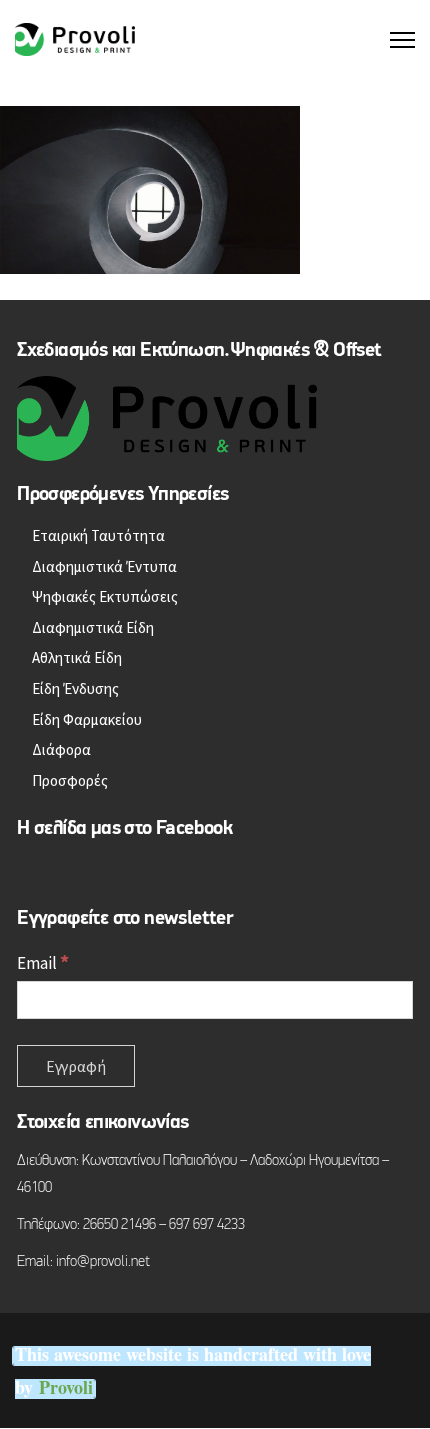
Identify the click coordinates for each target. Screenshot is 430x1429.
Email (43, 963)
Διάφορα (61, 749)
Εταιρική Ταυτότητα (98, 535)
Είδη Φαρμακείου (87, 719)
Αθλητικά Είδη (77, 657)
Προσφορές (70, 780)
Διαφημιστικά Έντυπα (104, 566)
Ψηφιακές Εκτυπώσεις (105, 596)
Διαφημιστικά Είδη (93, 627)
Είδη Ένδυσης (75, 688)
